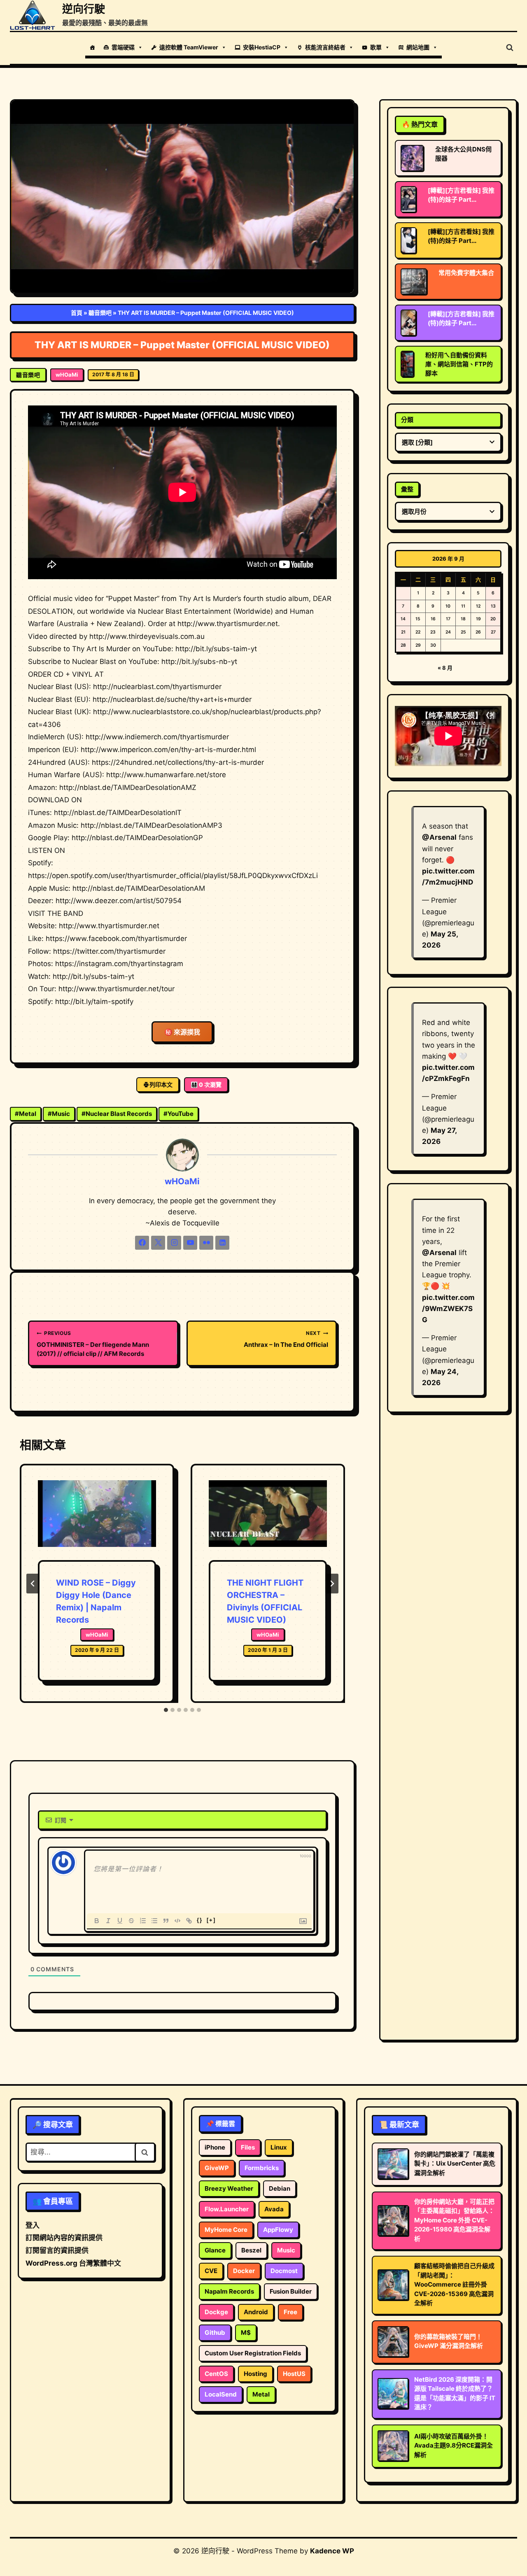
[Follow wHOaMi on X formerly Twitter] (158, 1243)
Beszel (251, 2250)
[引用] (166, 1921)
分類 (407, 420)
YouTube (178, 1114)
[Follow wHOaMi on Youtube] (190, 1243)
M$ (246, 2333)
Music (59, 1114)
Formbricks (262, 2168)
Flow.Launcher (227, 2209)
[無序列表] (154, 1921)
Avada (274, 2209)
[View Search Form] (510, 48)
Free (290, 2312)
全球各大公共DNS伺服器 (463, 154)
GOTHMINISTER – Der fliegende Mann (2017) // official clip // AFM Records (93, 1344)
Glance (215, 2250)
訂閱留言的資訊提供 (57, 2250)
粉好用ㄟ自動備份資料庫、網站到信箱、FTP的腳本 (459, 364)
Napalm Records (229, 2291)
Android (256, 2312)
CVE (211, 2271)
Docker (244, 2271)
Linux (279, 2147)
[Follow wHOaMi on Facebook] (142, 1243)
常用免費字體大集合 (466, 273)
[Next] (332, 1584)
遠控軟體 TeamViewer (189, 47)
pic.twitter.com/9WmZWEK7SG (448, 1309)
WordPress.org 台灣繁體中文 (73, 2263)
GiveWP (217, 2168)
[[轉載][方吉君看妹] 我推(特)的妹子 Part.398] (408, 199)
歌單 (376, 47)
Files (248, 2147)
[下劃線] (120, 1921)
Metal (26, 1114)
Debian (280, 2188)
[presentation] (97, 1520)
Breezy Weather (229, 2188)
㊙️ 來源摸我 (182, 1032)
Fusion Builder (291, 2291)
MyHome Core (226, 2230)
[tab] (166, 1710)
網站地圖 (418, 47)
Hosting (255, 2374)
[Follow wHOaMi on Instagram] (174, 1243)
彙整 (407, 489)
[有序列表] (143, 1921)
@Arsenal (439, 837)
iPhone (215, 2147)
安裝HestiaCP (262, 47)
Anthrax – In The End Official (286, 1339)
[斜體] (108, 1921)
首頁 (77, 313)
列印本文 (161, 1084)
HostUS (294, 2374)
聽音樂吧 (100, 313)
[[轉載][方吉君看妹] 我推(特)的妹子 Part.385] (408, 323)
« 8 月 (445, 668)
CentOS (216, 2374)
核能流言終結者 (325, 47)
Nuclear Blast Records (117, 1114)
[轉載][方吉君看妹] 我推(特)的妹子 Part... (461, 195)
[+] (211, 1920)
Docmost (284, 2271)
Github (215, 2333)
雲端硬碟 (123, 47)
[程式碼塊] (177, 1921)
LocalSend (221, 2394)
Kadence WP (332, 2551)
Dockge (216, 2312)
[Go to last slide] (33, 1584)
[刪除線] (131, 1921)
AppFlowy (278, 2230)
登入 (33, 2225)
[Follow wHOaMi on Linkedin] (222, 1243)
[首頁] (92, 47)
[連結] (189, 1921)
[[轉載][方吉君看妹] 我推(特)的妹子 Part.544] (408, 240)
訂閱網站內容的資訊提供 (64, 2238)
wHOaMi (67, 375)
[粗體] (97, 1921)
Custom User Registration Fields (253, 2353)
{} (200, 1920)
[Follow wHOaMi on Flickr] (206, 1243)
